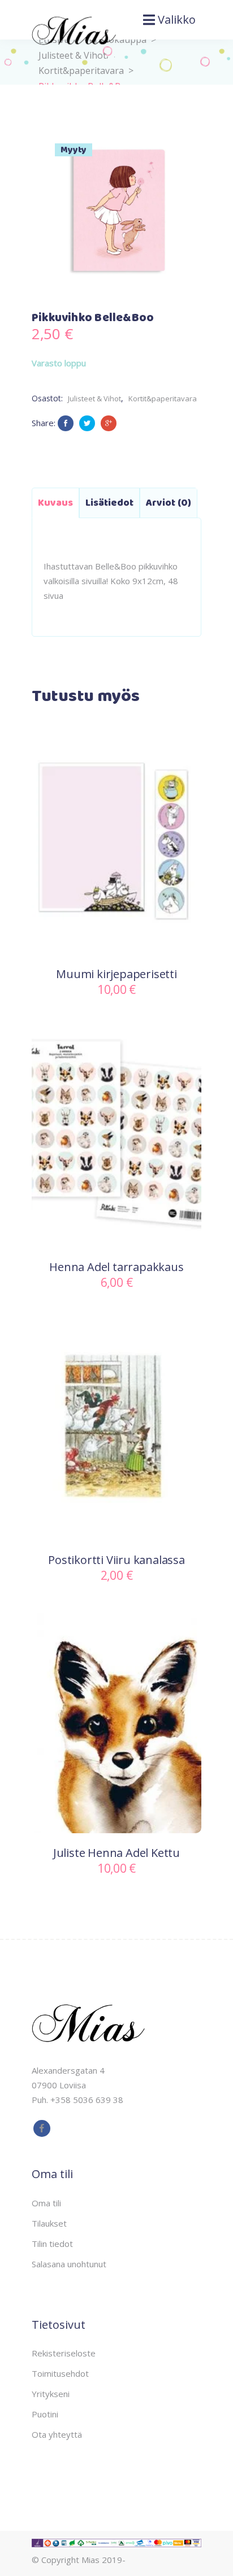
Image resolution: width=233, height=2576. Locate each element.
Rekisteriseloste (64, 2353)
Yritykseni (51, 2394)
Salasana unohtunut (69, 2264)
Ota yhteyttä (57, 2434)
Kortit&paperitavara (81, 71)
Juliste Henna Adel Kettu (116, 1853)
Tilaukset (49, 2223)
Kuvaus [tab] (55, 503)
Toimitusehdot (60, 2373)
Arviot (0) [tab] (169, 503)
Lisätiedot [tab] (109, 503)
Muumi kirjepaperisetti (116, 974)
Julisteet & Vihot (94, 398)
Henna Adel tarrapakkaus (116, 1267)
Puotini (45, 2414)
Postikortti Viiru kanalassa (116, 1560)
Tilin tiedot (52, 2244)
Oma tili (46, 2203)
